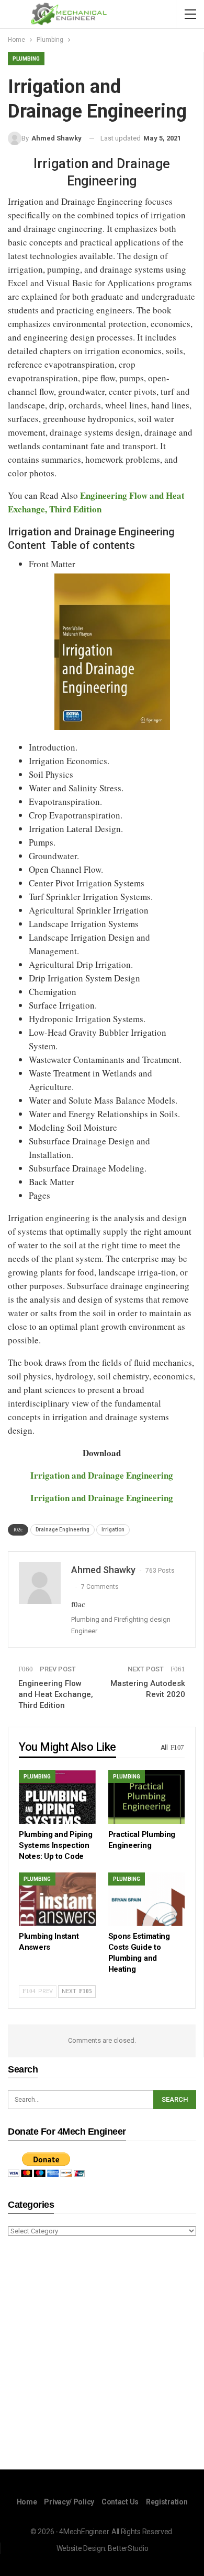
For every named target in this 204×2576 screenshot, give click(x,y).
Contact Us (120, 2502)
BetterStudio (128, 2548)
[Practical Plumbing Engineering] (147, 1797)
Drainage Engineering (63, 1530)
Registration (167, 2502)
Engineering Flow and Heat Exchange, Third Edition (56, 1694)
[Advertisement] (102, 2355)
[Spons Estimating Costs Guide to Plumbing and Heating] (147, 1899)
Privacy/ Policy (69, 2502)
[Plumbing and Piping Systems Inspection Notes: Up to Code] (57, 1797)
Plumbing (26, 59)
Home (27, 2502)
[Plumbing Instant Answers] (57, 1899)
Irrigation (113, 1530)
